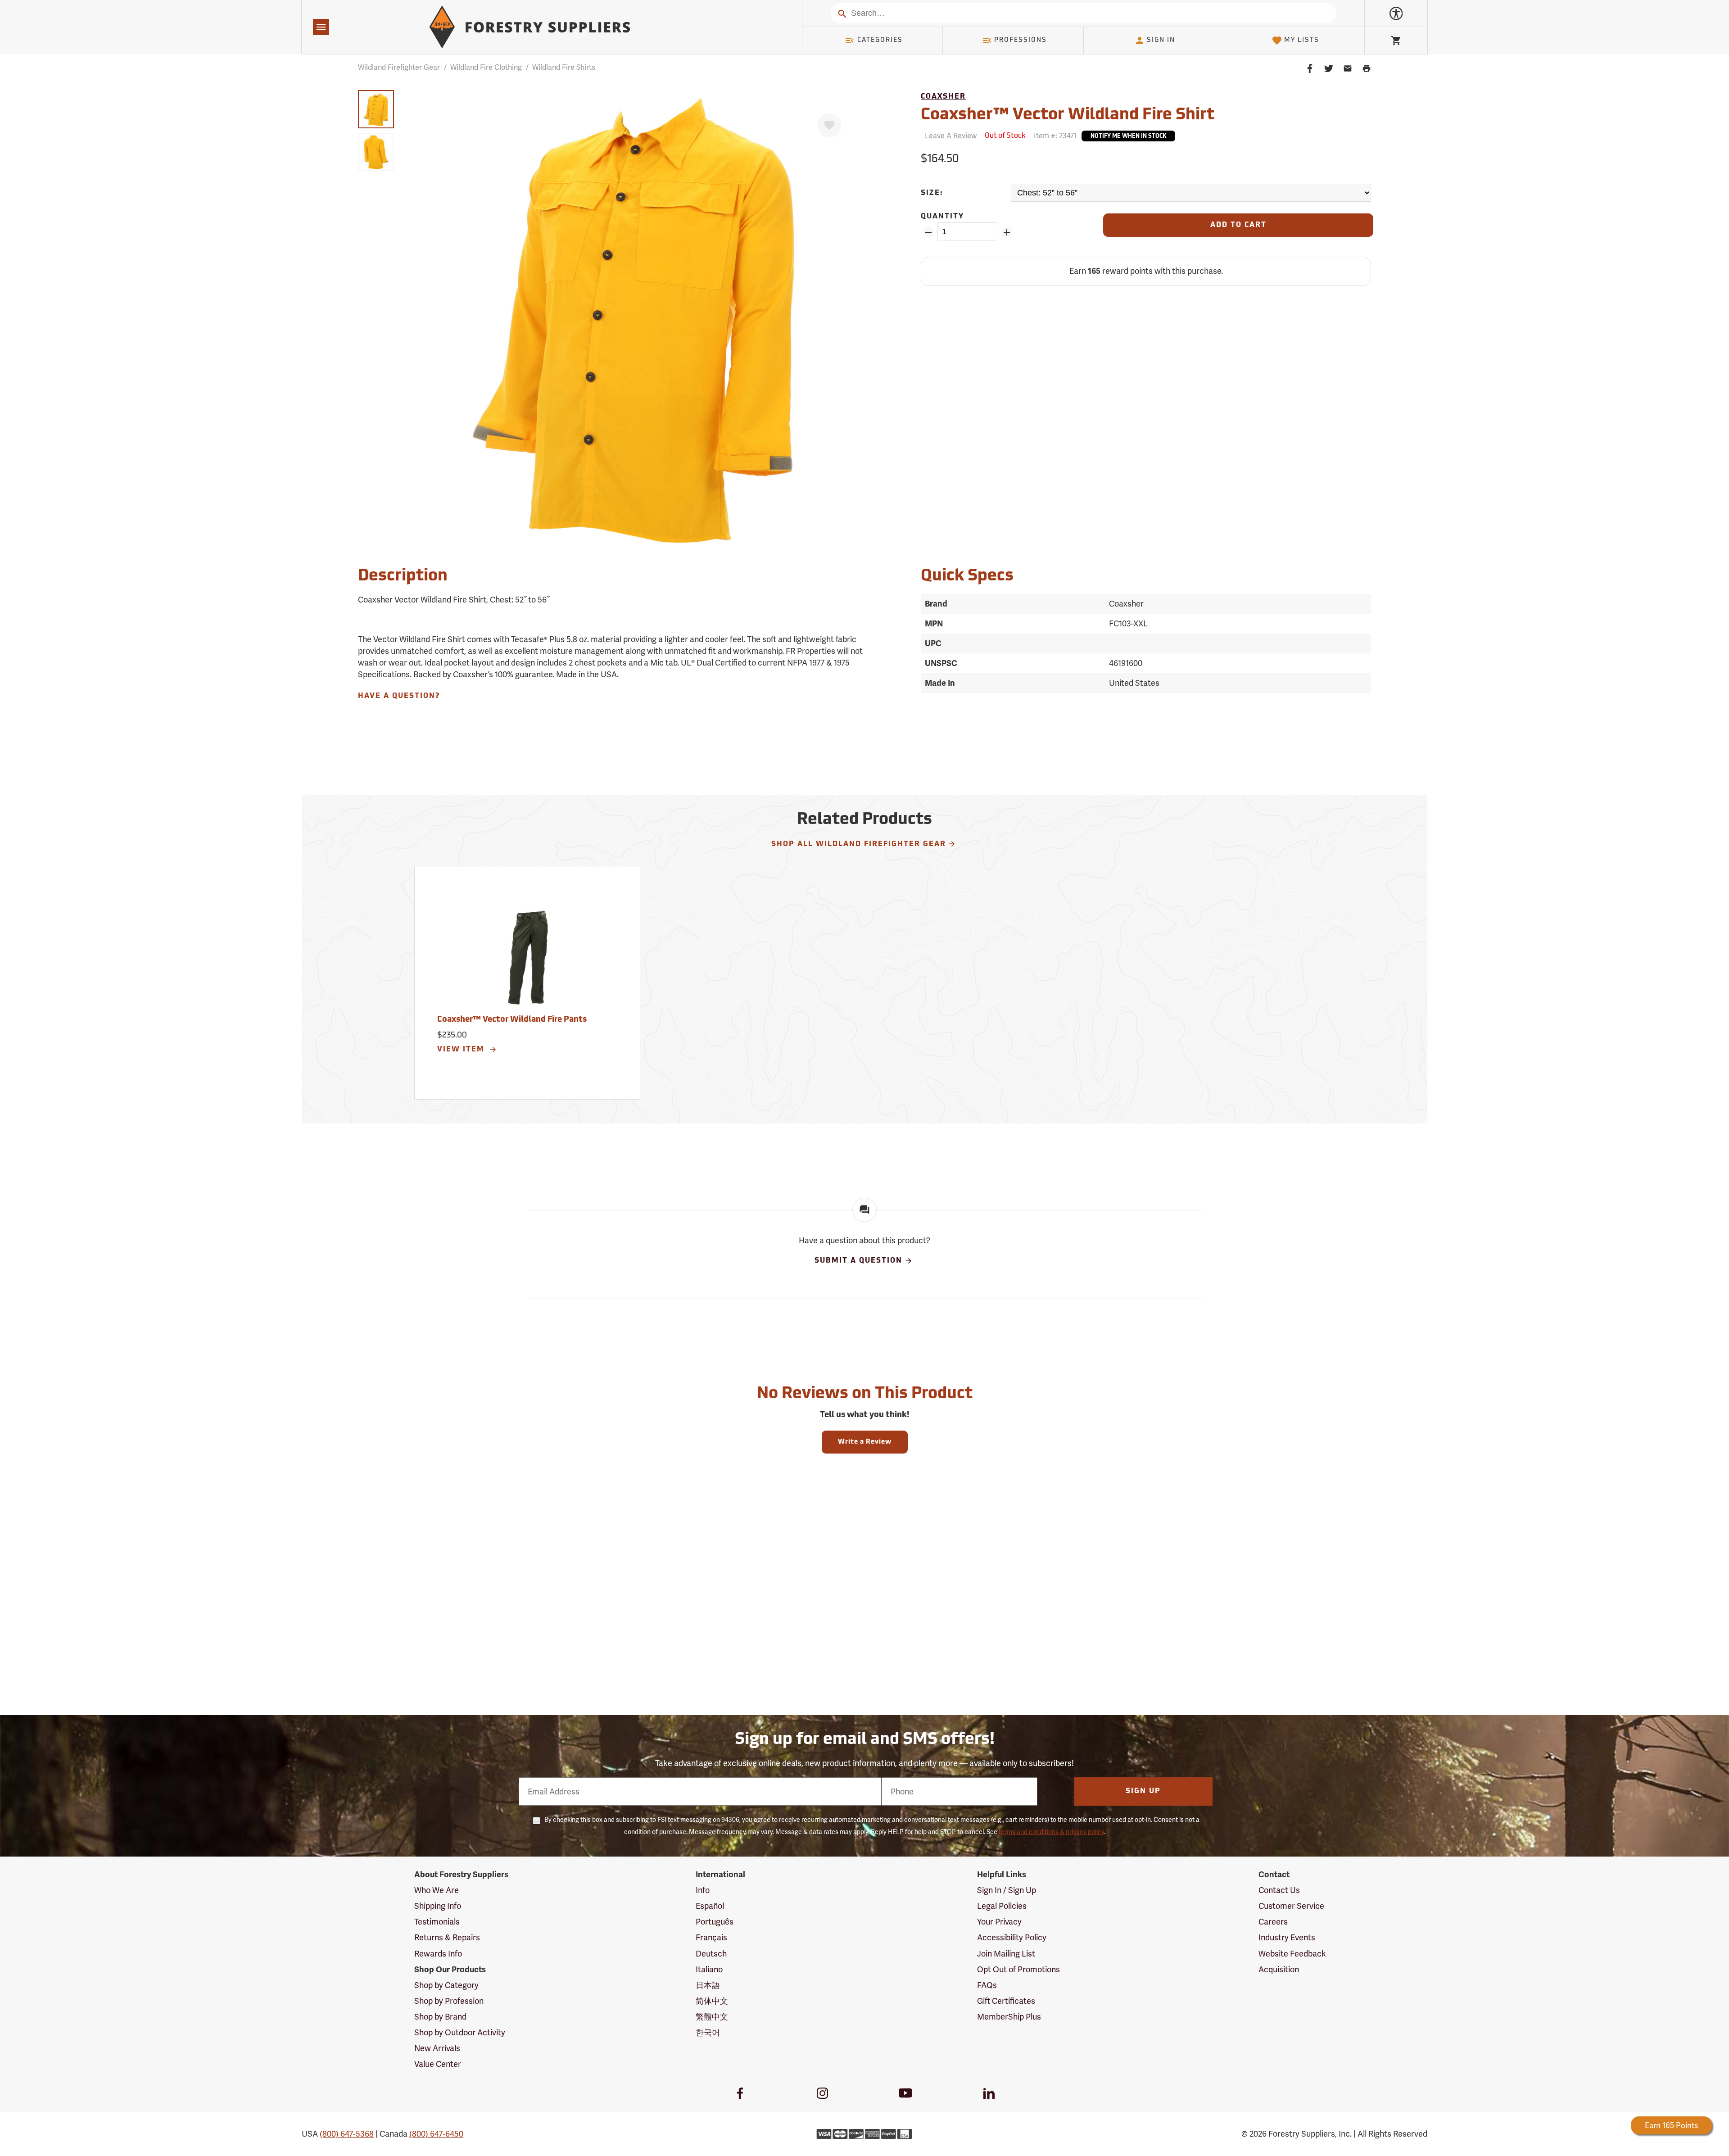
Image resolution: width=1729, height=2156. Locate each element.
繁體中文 (712, 2017)
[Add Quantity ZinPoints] (1007, 232)
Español (710, 1906)
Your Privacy (999, 1922)
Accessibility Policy (1012, 1937)
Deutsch (711, 1954)
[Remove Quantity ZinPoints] (928, 232)
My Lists (1302, 40)
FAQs (987, 1985)
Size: (932, 193)
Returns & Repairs (447, 1937)
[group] (376, 109)
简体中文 (712, 2001)
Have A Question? (399, 696)
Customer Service (1291, 1906)
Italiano (709, 1969)
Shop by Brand (440, 2017)
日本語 (708, 1985)
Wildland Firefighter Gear (399, 67)
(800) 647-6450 (436, 2134)
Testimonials (437, 1922)
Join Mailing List (1006, 1954)
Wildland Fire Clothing (486, 67)
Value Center (438, 2064)
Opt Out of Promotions (1018, 1969)
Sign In (1161, 40)
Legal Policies (1002, 1906)
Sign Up (1143, 1791)
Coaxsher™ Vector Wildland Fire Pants (512, 1020)
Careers (1273, 1922)
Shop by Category (446, 1985)
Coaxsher (943, 97)
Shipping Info (438, 1906)
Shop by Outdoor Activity (460, 2032)
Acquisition (1279, 1969)
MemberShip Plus (1009, 2017)
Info (703, 1890)
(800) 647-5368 (347, 2134)
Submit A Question (858, 1261)
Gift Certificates (1006, 2001)
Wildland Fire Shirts (564, 67)
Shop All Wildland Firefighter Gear (859, 844)
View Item (462, 1050)
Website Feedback (1292, 1954)
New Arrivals (437, 2048)
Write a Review (865, 1442)
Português (715, 1922)
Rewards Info (438, 1954)
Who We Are (437, 1890)
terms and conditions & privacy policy (1051, 1832)
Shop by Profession (449, 2001)
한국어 (708, 2032)
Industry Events (1287, 1937)
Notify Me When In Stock (1128, 136)
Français (711, 1937)
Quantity (942, 217)
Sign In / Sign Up (1007, 1890)
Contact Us (1279, 1890)
